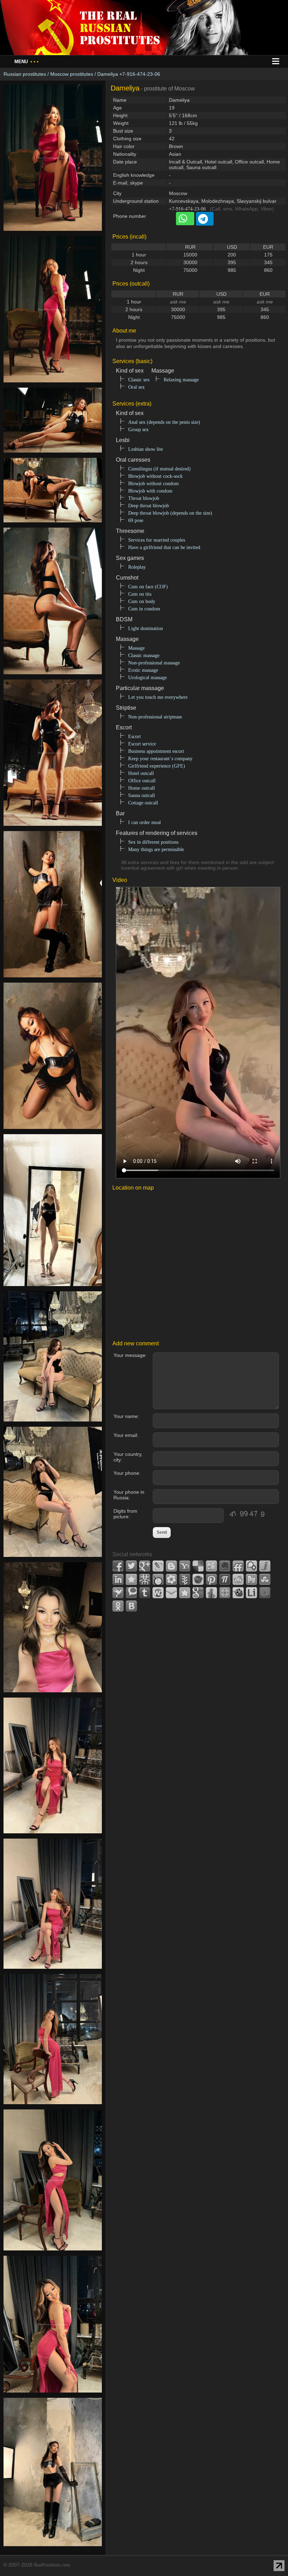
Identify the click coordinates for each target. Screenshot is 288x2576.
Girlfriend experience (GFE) (157, 766)
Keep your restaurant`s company (160, 759)
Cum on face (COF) (148, 587)
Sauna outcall (142, 795)
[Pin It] (211, 1579)
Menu (27, 62)
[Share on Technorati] (131, 1593)
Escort (135, 737)
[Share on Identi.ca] (251, 1566)
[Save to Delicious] (198, 1566)
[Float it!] (225, 1593)
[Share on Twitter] (131, 1566)
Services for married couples (157, 540)
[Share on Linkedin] (118, 1579)
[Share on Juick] (265, 1566)
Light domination (146, 628)
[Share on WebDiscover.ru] (158, 1593)
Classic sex (139, 380)
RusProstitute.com (52, 2565)
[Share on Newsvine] (185, 1579)
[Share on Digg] (211, 1566)
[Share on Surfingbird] (118, 1593)
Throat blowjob (144, 498)
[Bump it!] (211, 1593)
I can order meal (145, 822)
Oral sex (136, 387)
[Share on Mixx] (158, 1579)
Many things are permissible (156, 849)
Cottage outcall (143, 803)
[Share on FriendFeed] (238, 1566)
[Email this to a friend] (171, 1593)
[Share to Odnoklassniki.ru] (118, 1606)
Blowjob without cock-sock (155, 476)
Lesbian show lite (146, 449)
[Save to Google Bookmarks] (198, 1593)
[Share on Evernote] (225, 1566)
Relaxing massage (181, 380)
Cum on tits (140, 594)
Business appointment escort (156, 751)
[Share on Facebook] (118, 1566)
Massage (136, 648)
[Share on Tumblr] (145, 1593)
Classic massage (144, 655)
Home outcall (142, 788)
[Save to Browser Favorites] (185, 1593)
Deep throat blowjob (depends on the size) (170, 513)
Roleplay (137, 567)
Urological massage (148, 678)
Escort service (142, 744)
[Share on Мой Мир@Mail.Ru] (265, 1593)
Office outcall (142, 781)
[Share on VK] (131, 1606)
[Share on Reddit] (238, 1579)
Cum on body (142, 601)
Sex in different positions (153, 842)
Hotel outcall (141, 773)
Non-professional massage (154, 663)
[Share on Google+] (145, 1566)
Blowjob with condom (150, 491)
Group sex (138, 430)
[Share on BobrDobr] (238, 1593)
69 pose (136, 520)
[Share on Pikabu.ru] (198, 1579)
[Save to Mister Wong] (145, 1579)
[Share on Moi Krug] (171, 1579)
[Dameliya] (53, 235)
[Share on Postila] (225, 1579)
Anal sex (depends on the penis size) (164, 422)
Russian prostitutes (25, 74)
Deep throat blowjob (149, 506)
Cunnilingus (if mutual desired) (159, 469)
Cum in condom (144, 609)
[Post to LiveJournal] (158, 1566)
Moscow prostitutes (72, 74)
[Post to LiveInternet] (251, 1593)
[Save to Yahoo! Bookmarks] (185, 1566)
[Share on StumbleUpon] (265, 1579)
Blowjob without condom (153, 484)
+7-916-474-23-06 (187, 209)
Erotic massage (143, 670)
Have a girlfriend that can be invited (164, 547)
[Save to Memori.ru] (131, 1579)
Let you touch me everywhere (158, 697)
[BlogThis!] (171, 1566)
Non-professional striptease (155, 717)
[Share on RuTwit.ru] (251, 1579)
